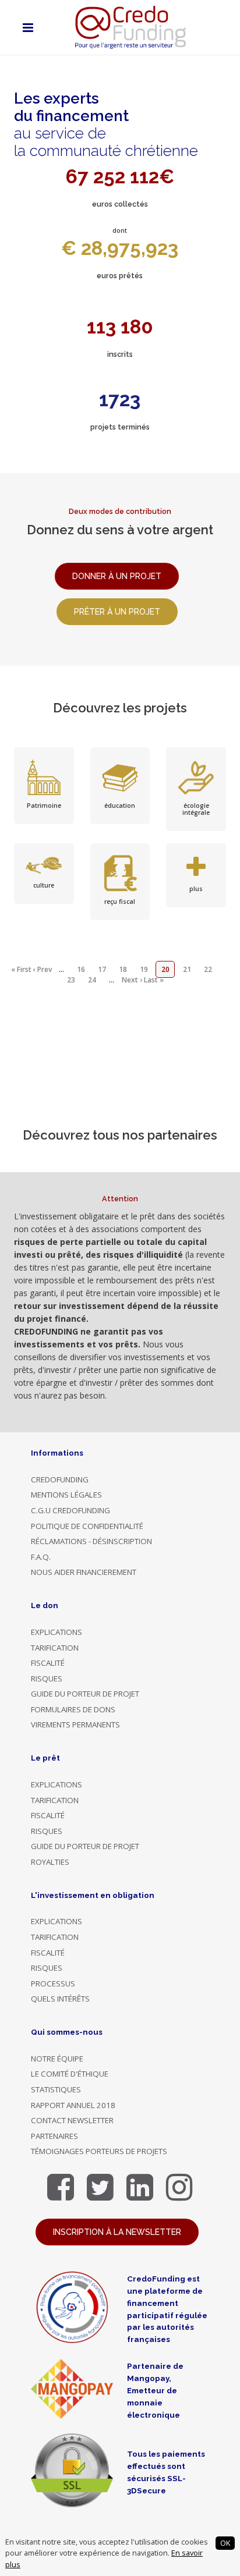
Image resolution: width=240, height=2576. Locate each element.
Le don (45, 1605)
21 (187, 969)
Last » (154, 980)
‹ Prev (43, 969)
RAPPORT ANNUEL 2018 (73, 2105)
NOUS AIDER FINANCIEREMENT (84, 1572)
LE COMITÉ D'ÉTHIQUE (70, 2074)
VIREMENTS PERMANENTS (75, 1725)
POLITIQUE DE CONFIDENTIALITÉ (87, 1526)
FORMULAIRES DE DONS (73, 1709)
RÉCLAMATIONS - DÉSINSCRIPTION (91, 1541)
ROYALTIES (50, 1862)
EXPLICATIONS (57, 1632)
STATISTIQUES (56, 2089)
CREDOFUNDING (60, 1479)
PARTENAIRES (54, 2136)
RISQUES (47, 1679)
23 (71, 980)
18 (123, 969)
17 (102, 969)
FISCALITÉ (48, 1663)
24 (92, 980)
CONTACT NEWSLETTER (72, 2120)
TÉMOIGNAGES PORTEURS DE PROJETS (99, 2151)
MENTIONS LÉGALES (66, 1495)
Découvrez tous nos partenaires (120, 1135)
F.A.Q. (41, 1557)
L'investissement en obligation (93, 1895)
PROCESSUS (53, 1984)
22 (208, 969)
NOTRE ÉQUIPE (57, 2059)
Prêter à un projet (117, 612)
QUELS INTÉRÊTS (60, 1999)
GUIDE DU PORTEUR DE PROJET (85, 1694)
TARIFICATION (55, 1648)
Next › (132, 980)
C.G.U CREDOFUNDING (70, 1510)
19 (144, 969)
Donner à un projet (117, 576)
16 (81, 969)
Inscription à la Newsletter (117, 2232)
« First (21, 969)
